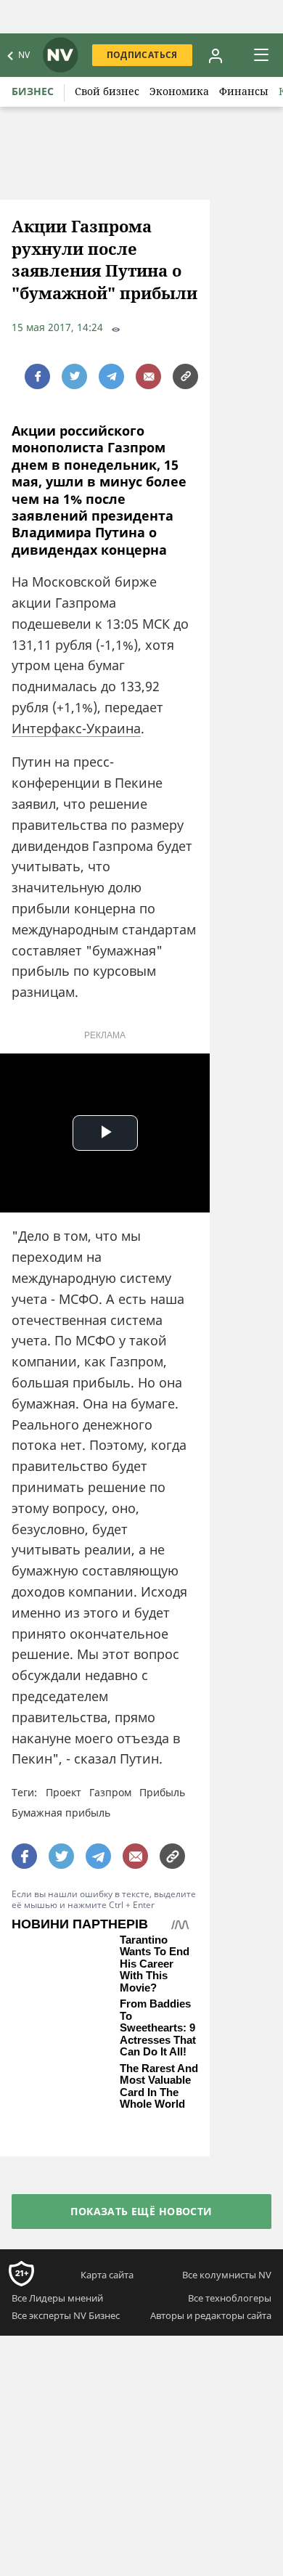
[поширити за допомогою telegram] (111, 376)
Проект (63, 1792)
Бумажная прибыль (61, 1813)
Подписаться (142, 55)
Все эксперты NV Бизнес (66, 2315)
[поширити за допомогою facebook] (37, 376)
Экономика (179, 91)
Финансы (244, 91)
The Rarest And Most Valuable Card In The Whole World (159, 2087)
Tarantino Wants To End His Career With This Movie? (155, 1964)
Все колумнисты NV (227, 2275)
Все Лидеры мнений (57, 2298)
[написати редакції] (148, 376)
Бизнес (33, 91)
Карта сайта (107, 2275)
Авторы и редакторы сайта (211, 2315)
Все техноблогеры (230, 2298)
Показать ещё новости (141, 2211)
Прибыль (162, 1792)
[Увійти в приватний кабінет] (216, 55)
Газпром (110, 1792)
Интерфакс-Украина (76, 728)
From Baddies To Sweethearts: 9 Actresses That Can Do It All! (158, 2028)
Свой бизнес (107, 91)
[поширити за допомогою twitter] (74, 376)
